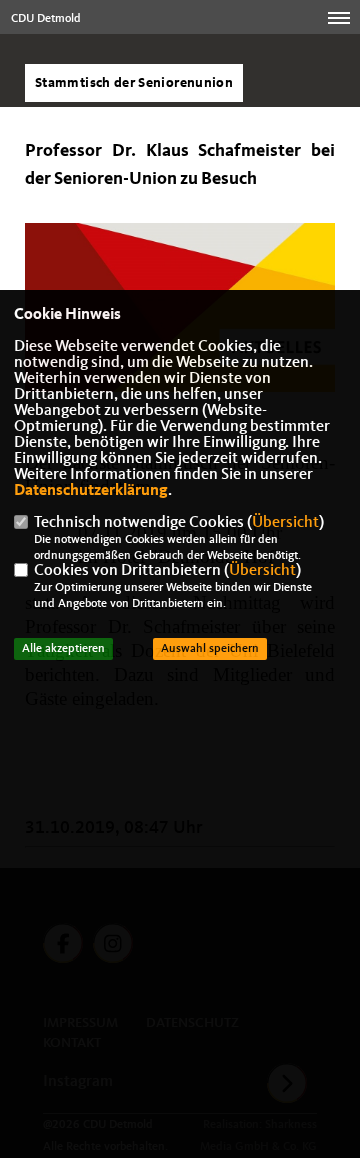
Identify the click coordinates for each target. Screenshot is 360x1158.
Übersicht (285, 523)
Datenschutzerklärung (91, 491)
